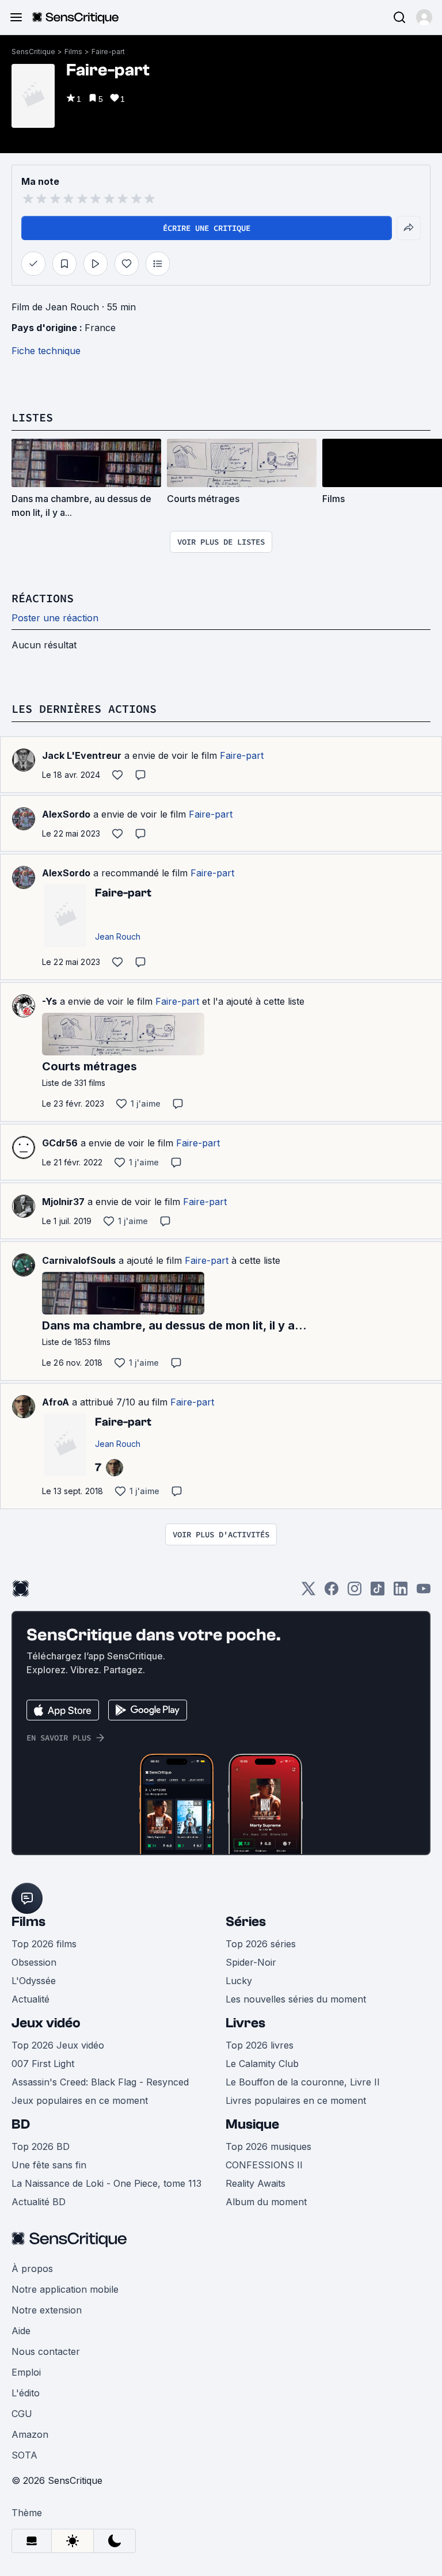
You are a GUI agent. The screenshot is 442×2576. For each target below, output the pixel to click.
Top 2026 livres (260, 2045)
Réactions (43, 598)
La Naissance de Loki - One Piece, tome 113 (106, 2183)
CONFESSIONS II (264, 2165)
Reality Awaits (256, 2183)
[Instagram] (355, 1592)
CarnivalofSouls (79, 1260)
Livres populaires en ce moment (296, 2100)
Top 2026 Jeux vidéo (58, 2045)
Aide (21, 2331)
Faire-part (108, 52)
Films (73, 52)
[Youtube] (424, 1592)
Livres (245, 2023)
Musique (252, 2124)
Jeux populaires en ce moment (80, 2100)
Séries (246, 1922)
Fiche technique (46, 351)
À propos (32, 2269)
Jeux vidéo (46, 2023)
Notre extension (47, 2310)
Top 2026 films (44, 1944)
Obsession (34, 1962)
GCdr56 (60, 1143)
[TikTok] (378, 1592)
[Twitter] (308, 1592)
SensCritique (33, 52)
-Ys (49, 1001)
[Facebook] (331, 1592)
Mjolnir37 (63, 1202)
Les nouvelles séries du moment (296, 1999)
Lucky (239, 1981)
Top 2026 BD (41, 2146)
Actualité (31, 1999)
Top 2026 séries (261, 1944)
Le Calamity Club (262, 2064)
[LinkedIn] (401, 1592)
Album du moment (266, 2202)
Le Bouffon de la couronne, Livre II (303, 2082)
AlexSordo (66, 814)
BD (21, 2124)
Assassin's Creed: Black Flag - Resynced (100, 2082)
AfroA (56, 1402)
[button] (424, 17)
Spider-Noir (251, 1962)
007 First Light (43, 2064)
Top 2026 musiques (268, 2146)
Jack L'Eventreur (82, 755)
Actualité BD (39, 2202)
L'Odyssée (34, 1981)
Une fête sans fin (49, 2165)
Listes (32, 417)
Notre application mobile (65, 2289)
